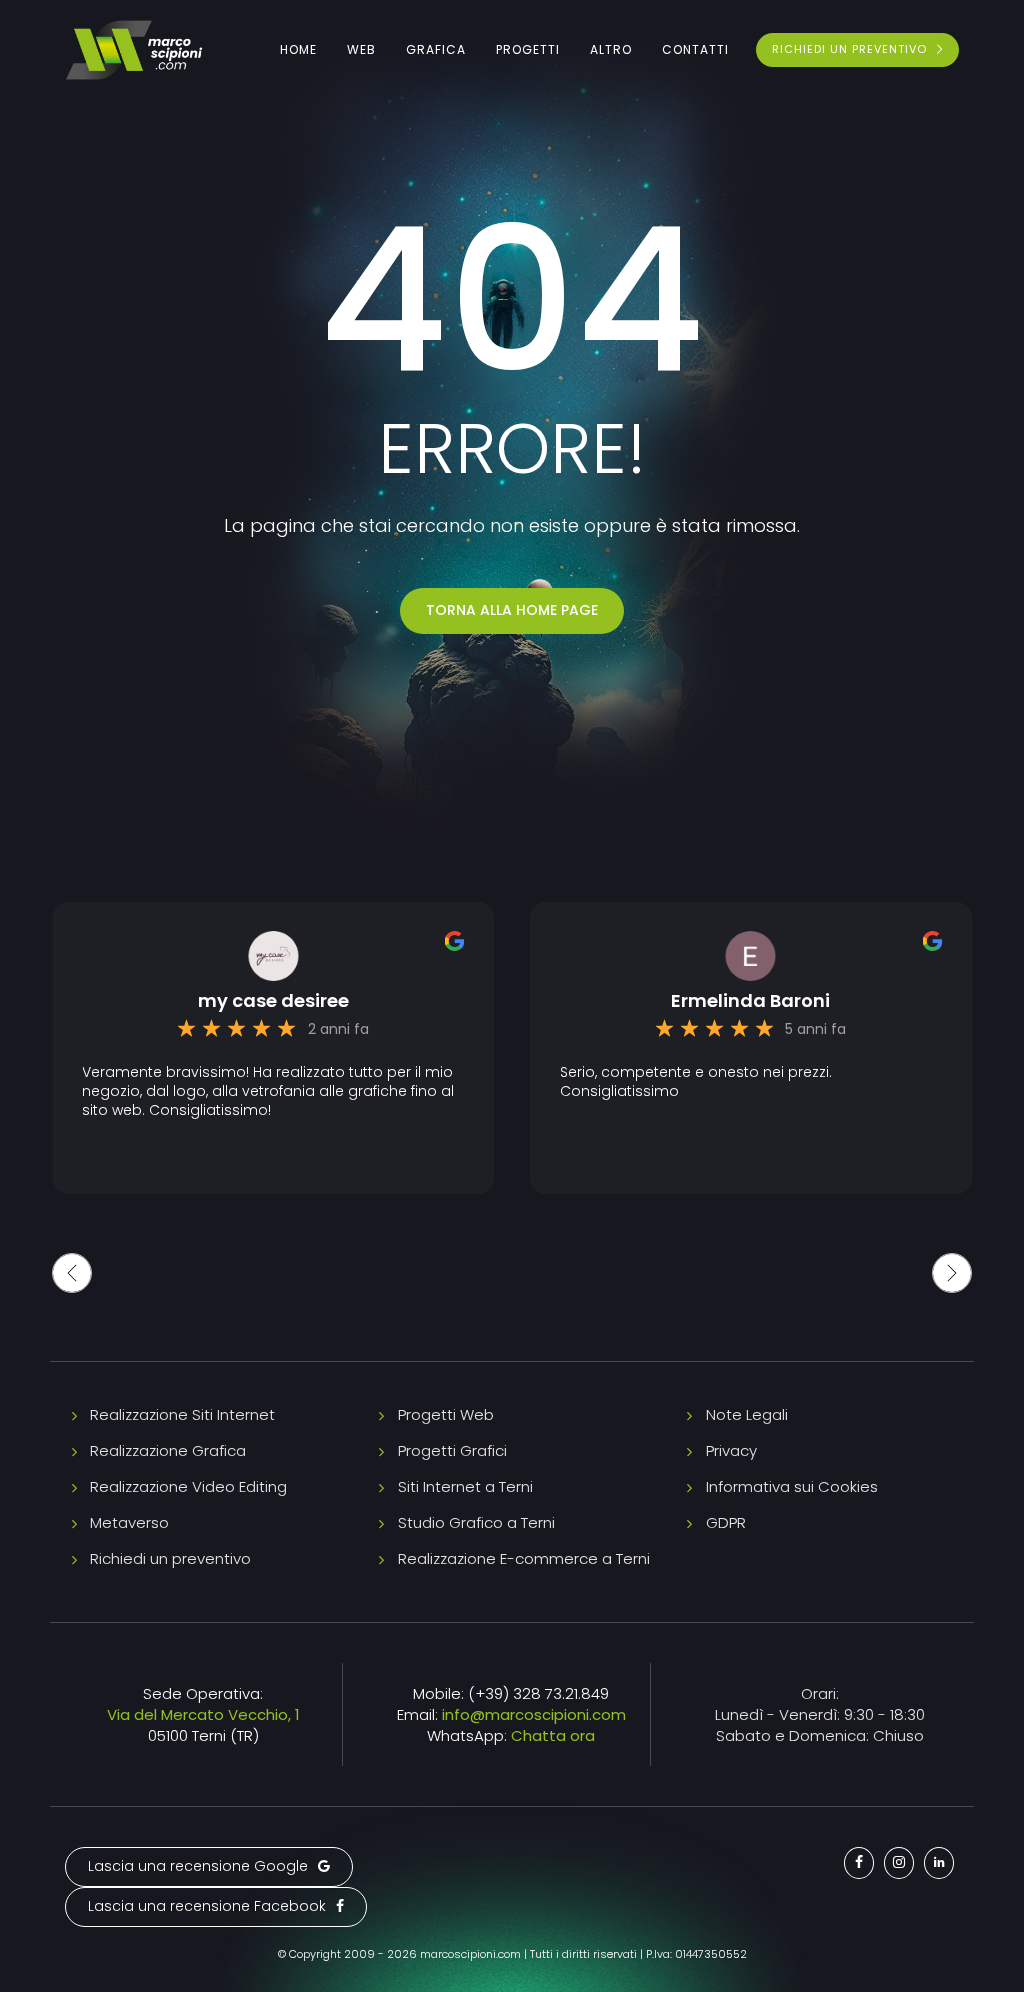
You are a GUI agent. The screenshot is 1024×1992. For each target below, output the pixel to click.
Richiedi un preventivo (170, 1558)
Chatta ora (553, 1735)
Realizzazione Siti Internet (182, 1414)
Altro (611, 49)
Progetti (528, 49)
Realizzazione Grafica (168, 1450)
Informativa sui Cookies (792, 1486)
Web (361, 49)
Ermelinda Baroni (750, 1001)
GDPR (726, 1522)
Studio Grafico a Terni (476, 1522)
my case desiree (273, 1001)
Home (298, 49)
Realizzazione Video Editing (188, 1486)
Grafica (436, 49)
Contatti (695, 49)
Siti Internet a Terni (465, 1486)
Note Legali (747, 1414)
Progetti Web (446, 1414)
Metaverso (129, 1522)
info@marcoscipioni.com (534, 1714)
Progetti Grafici (452, 1450)
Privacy (731, 1450)
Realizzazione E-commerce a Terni (524, 1558)
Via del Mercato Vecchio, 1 (203, 1714)
